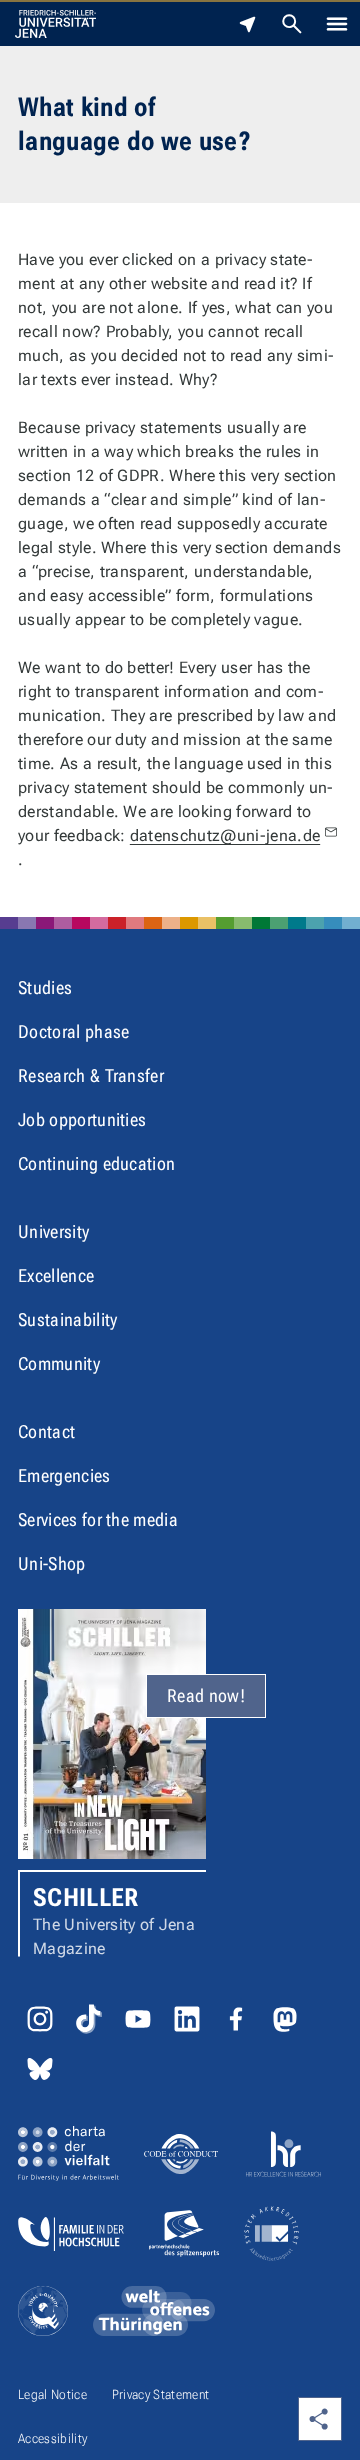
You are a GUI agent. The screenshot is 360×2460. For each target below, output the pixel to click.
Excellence (56, 1275)
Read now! (206, 1695)
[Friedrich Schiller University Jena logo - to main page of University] (55, 24)
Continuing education (96, 1163)
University (53, 1231)
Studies (45, 987)
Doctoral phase (73, 1031)
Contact (46, 1431)
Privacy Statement (160, 2394)
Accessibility (52, 2438)
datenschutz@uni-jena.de (225, 835)
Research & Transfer (91, 1075)
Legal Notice (52, 2394)
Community (59, 1363)
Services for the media (98, 1519)
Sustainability (67, 1319)
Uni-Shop (52, 1563)
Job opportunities (82, 1119)
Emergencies (64, 1475)
